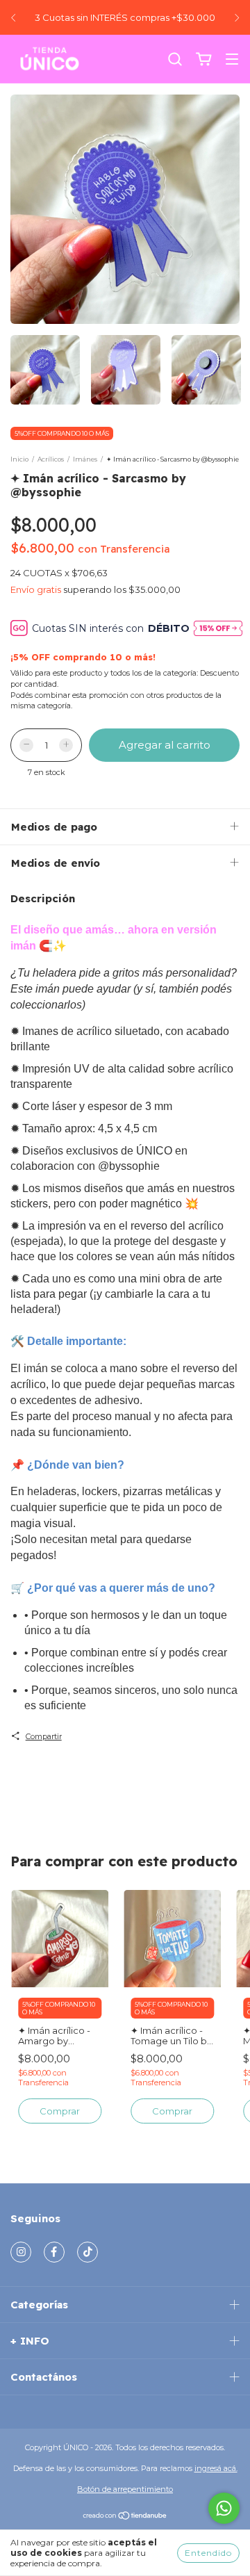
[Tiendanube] (125, 2518)
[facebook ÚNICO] (54, 2252)
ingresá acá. (216, 2468)
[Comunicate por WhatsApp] (224, 2508)
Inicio (19, 459)
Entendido (208, 2553)
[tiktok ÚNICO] (87, 2252)
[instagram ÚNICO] (21, 2252)
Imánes (85, 459)
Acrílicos (51, 459)
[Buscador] (175, 60)
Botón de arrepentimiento (125, 2489)
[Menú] (232, 60)
